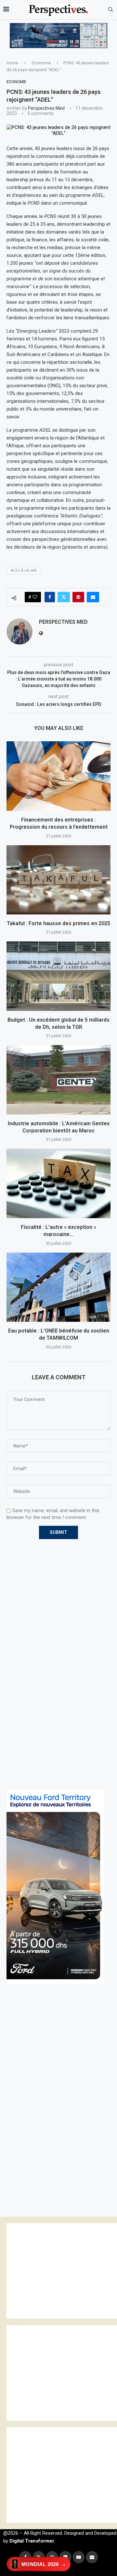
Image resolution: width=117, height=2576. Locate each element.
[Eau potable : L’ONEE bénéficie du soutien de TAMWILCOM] (58, 1287)
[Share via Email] (93, 597)
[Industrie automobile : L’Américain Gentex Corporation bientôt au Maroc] (58, 1080)
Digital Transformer (32, 2541)
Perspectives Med (46, 108)
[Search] (110, 10)
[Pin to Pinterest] (78, 597)
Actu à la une (24, 571)
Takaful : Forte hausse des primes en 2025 (58, 923)
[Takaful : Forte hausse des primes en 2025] (58, 880)
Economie (41, 63)
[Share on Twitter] (64, 597)
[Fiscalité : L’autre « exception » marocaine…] (58, 1183)
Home (12, 63)
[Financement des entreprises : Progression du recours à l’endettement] (58, 776)
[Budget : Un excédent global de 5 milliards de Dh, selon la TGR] (58, 976)
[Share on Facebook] (50, 597)
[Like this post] (35, 597)
